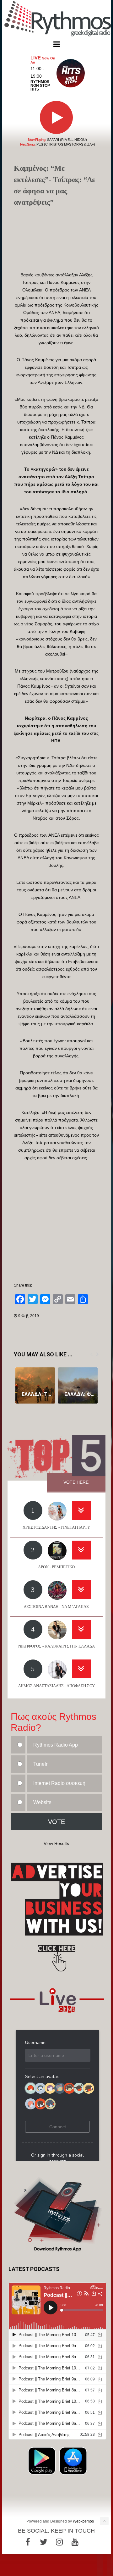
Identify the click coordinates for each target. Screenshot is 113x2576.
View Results (56, 1843)
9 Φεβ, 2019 (29, 1316)
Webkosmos (83, 2521)
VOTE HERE (76, 1482)
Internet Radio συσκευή (59, 1783)
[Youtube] (75, 2542)
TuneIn (41, 1764)
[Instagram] (59, 2542)
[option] (35, 1385)
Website (42, 1802)
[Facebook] (28, 2542)
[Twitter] (44, 2542)
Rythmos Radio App (56, 1745)
